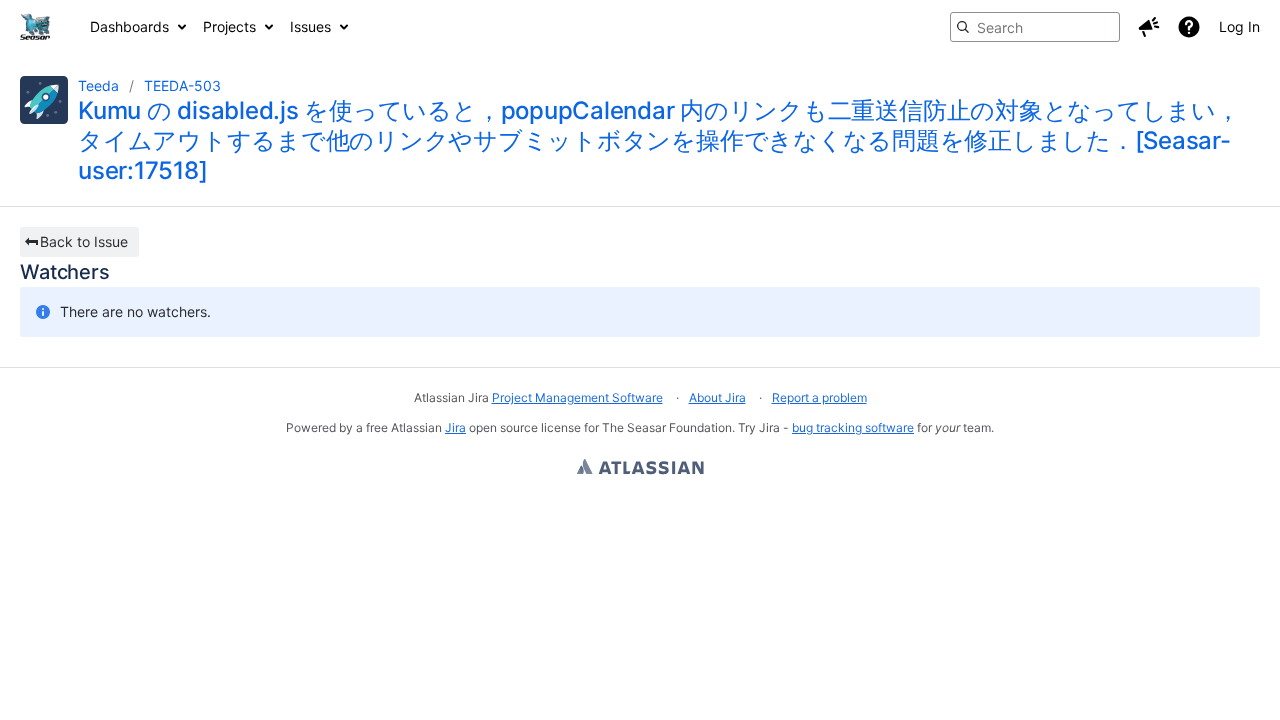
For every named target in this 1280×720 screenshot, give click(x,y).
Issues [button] (310, 26)
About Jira (717, 397)
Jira (455, 427)
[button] (1149, 27)
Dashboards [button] (129, 26)
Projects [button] (229, 26)
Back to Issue (84, 241)
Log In (1239, 26)
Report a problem (819, 397)
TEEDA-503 (182, 85)
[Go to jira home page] (35, 27)
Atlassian (640, 469)
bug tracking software (853, 427)
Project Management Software (577, 397)
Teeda (98, 85)
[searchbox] (1035, 27)
